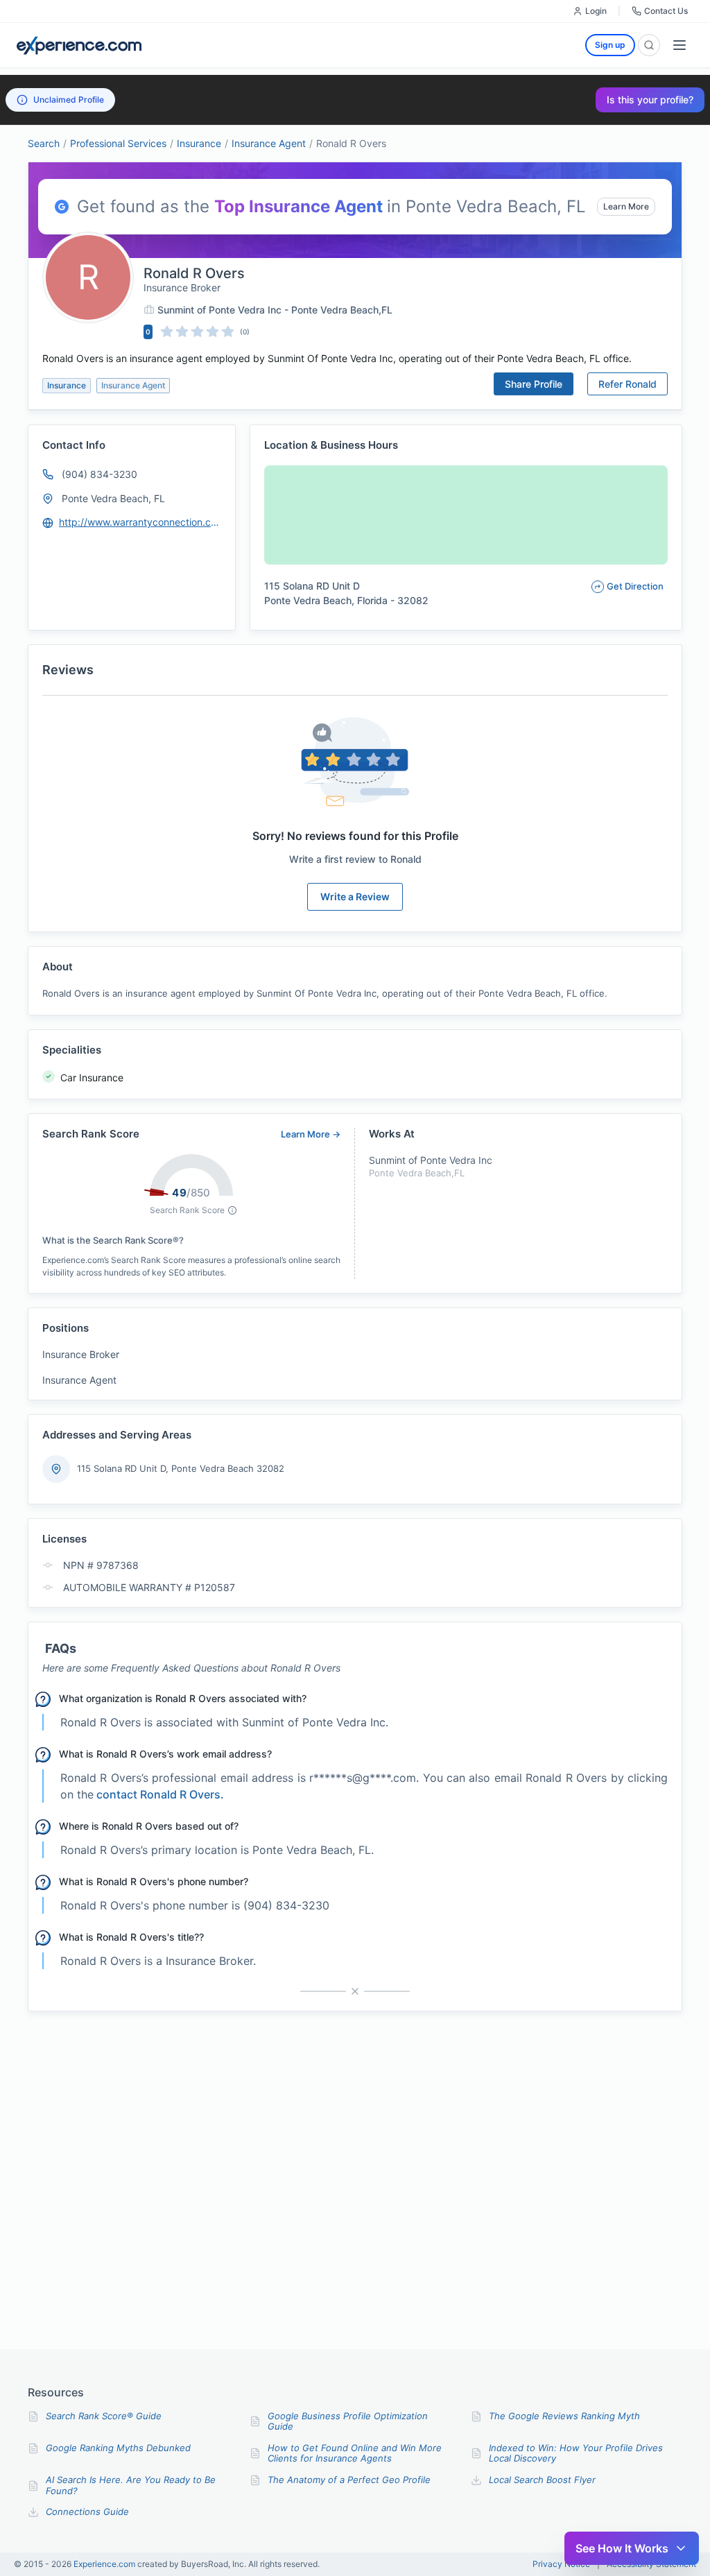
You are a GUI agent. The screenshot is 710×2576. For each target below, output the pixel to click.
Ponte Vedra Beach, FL (113, 498)
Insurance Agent (269, 143)
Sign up (610, 45)
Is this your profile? (650, 100)
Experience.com (105, 2564)
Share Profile (534, 384)
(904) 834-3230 (99, 474)
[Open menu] (679, 45)
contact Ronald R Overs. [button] (160, 1794)
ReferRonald (627, 384)
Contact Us (666, 11)
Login (596, 11)
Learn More (626, 206)
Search (44, 143)
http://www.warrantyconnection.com (141, 522)
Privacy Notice (561, 2564)
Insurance (199, 143)
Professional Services (118, 143)
